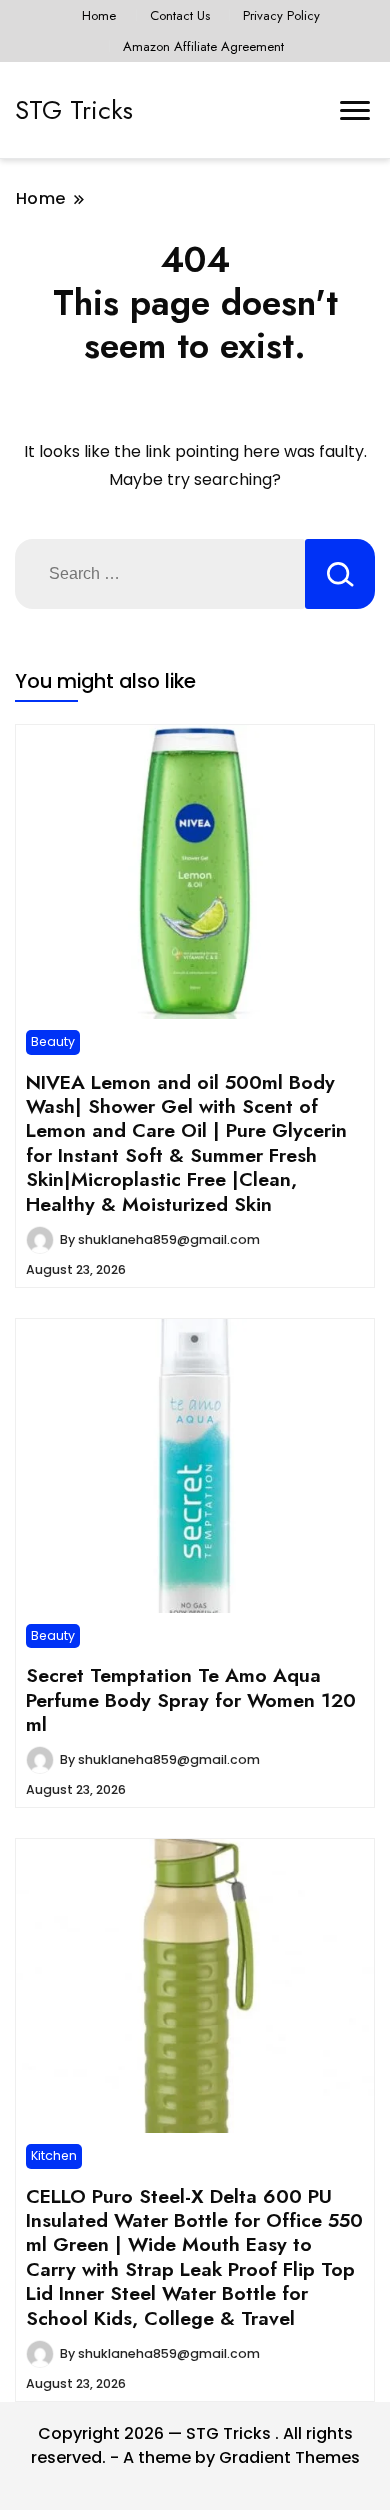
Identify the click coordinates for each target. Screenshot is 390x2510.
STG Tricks (74, 110)
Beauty (53, 1041)
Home (99, 15)
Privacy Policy (281, 15)
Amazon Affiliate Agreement (203, 46)
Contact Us (180, 15)
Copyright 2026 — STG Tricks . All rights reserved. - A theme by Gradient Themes (195, 2445)
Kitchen (54, 2155)
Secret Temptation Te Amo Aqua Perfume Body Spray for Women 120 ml (191, 1699)
